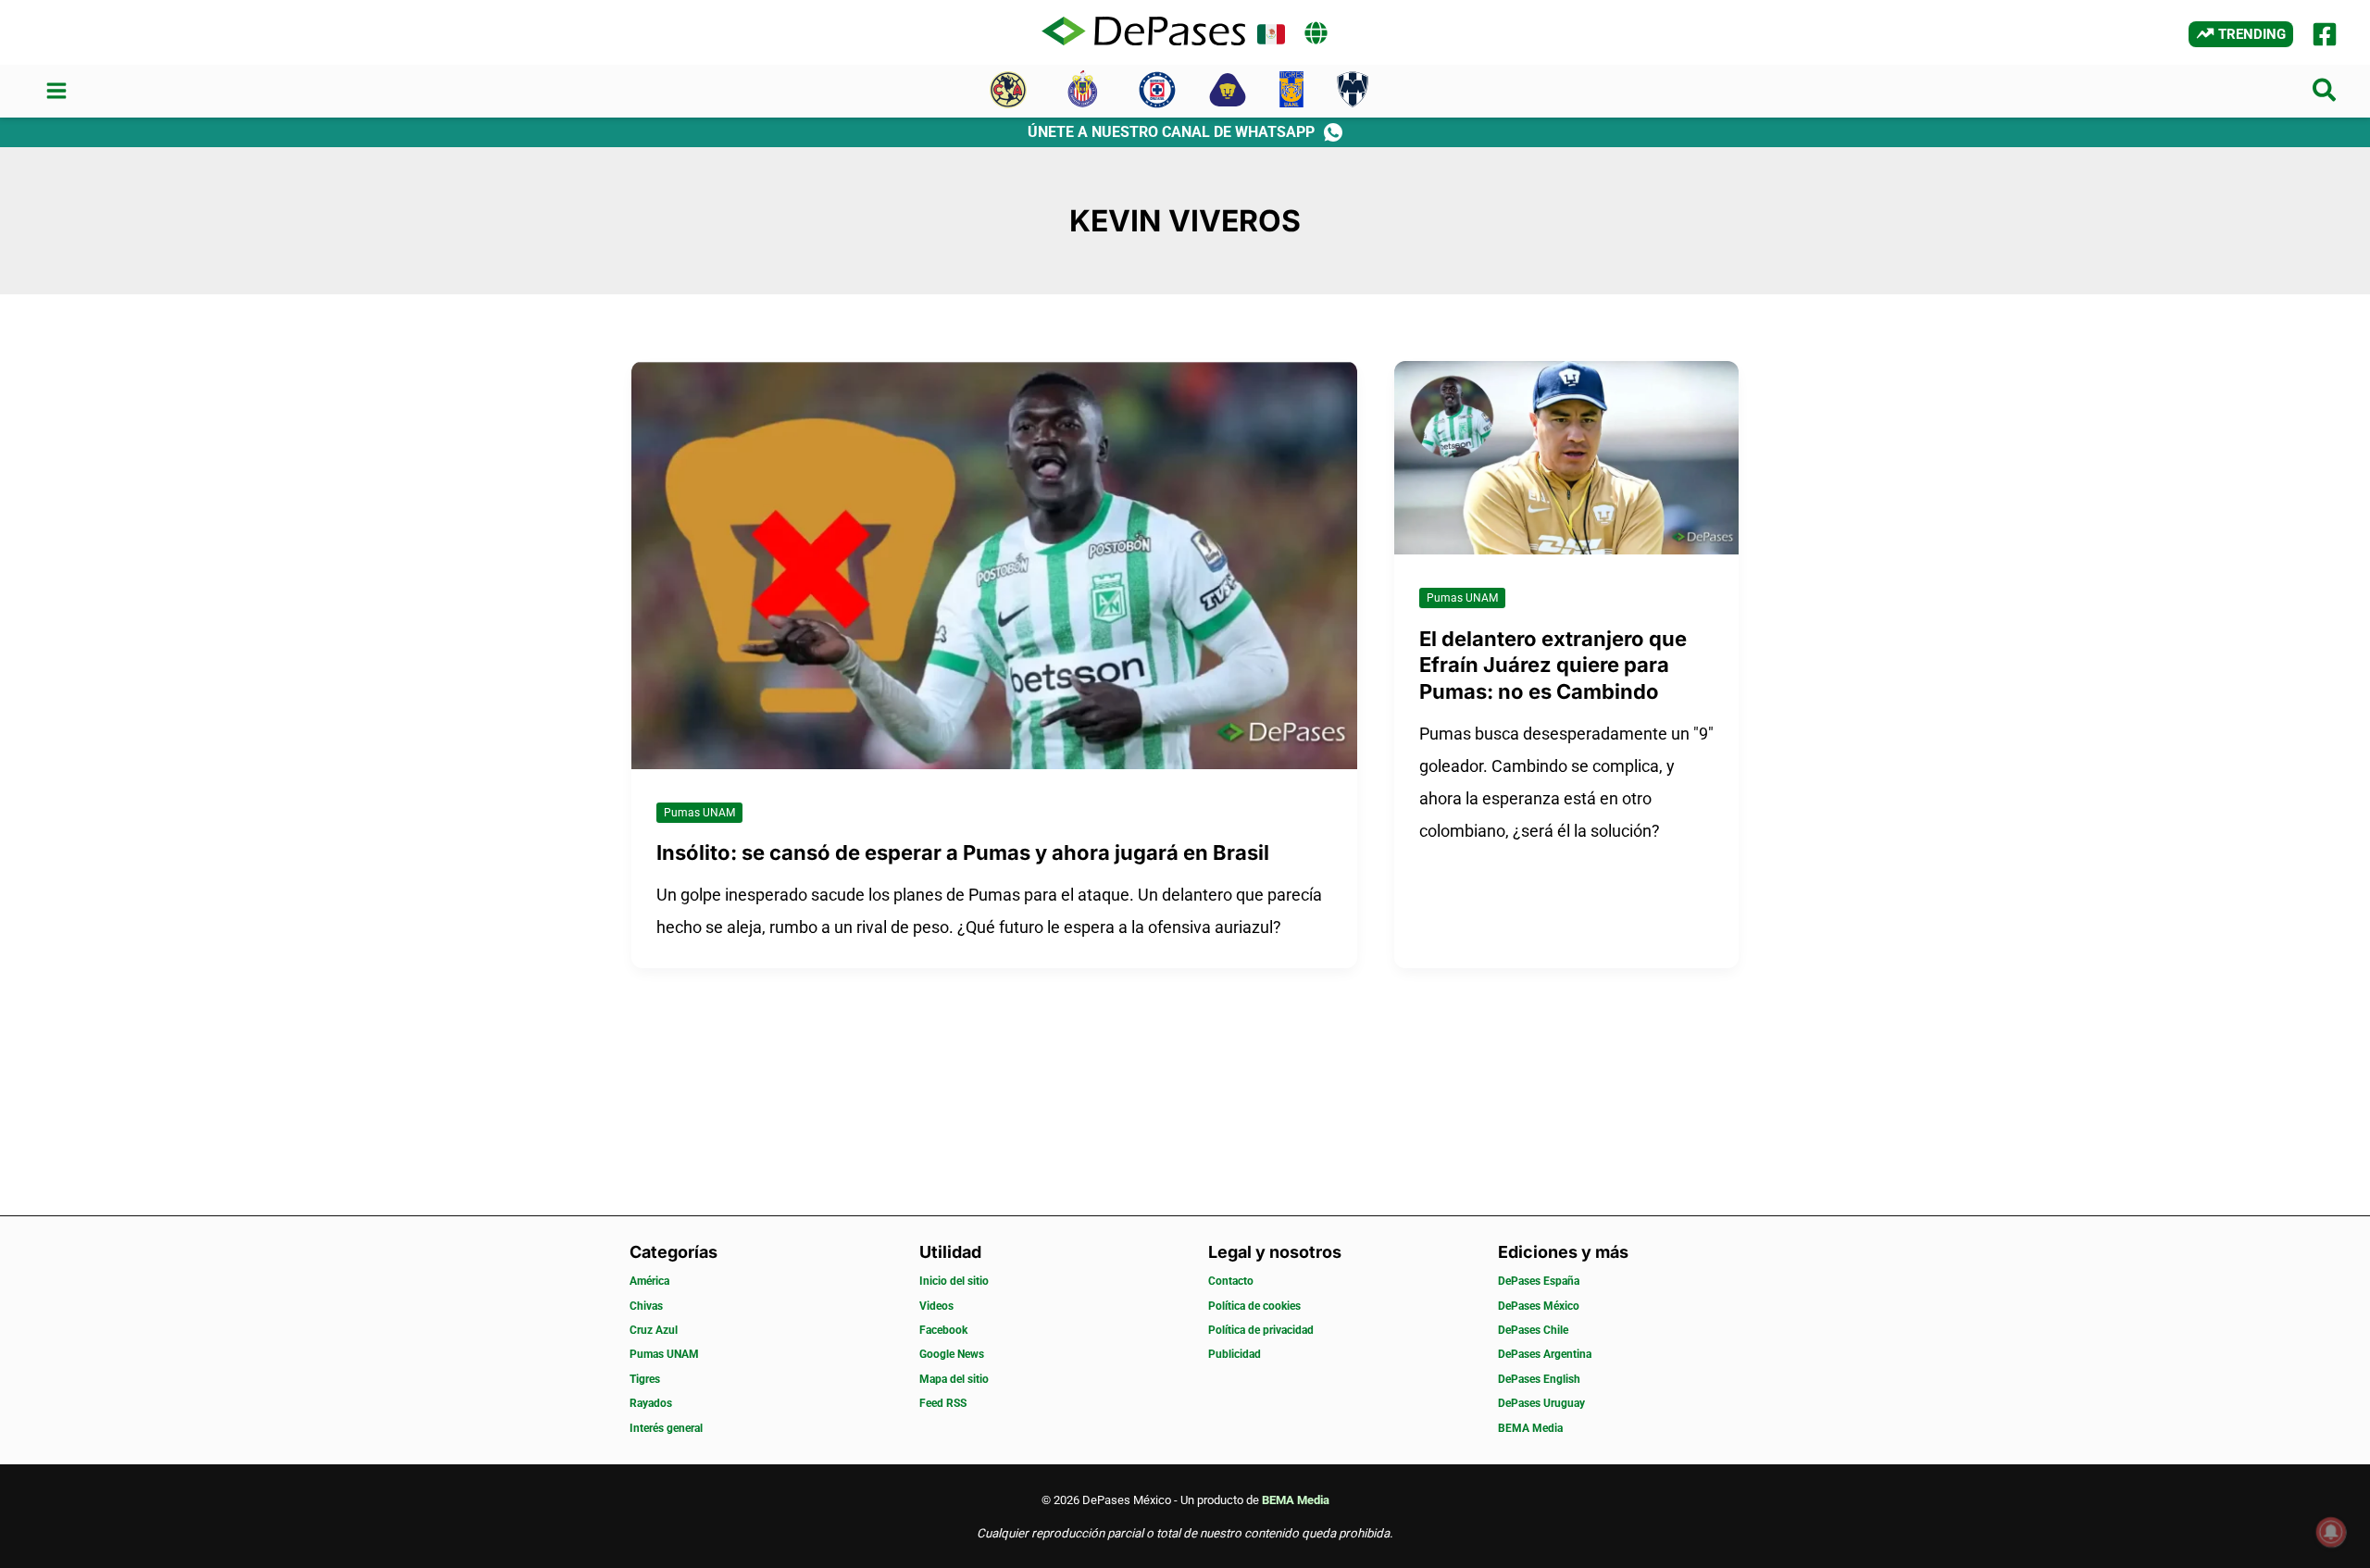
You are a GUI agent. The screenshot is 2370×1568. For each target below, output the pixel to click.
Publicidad (1235, 1354)
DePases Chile (1533, 1330)
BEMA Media (1530, 1428)
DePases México (1539, 1306)
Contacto (1231, 1281)
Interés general (666, 1428)
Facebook (943, 1330)
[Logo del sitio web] (1143, 32)
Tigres (645, 1379)
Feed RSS (943, 1403)
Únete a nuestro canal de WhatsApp (1171, 132)
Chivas (646, 1306)
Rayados (651, 1403)
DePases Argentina (1545, 1354)
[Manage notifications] (2331, 1532)
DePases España (1539, 1281)
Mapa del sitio (954, 1379)
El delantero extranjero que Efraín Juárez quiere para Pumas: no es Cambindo (1553, 665)
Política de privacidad (1261, 1330)
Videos (936, 1306)
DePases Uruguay (1541, 1403)
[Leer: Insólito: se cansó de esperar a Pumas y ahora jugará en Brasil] (994, 563)
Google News (952, 1354)
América (649, 1281)
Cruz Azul (654, 1330)
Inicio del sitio (954, 1281)
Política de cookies (1254, 1306)
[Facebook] (2325, 34)
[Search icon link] (2325, 94)
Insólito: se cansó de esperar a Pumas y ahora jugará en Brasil (963, 852)
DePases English (1539, 1379)
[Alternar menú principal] (56, 91)
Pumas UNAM (699, 813)
